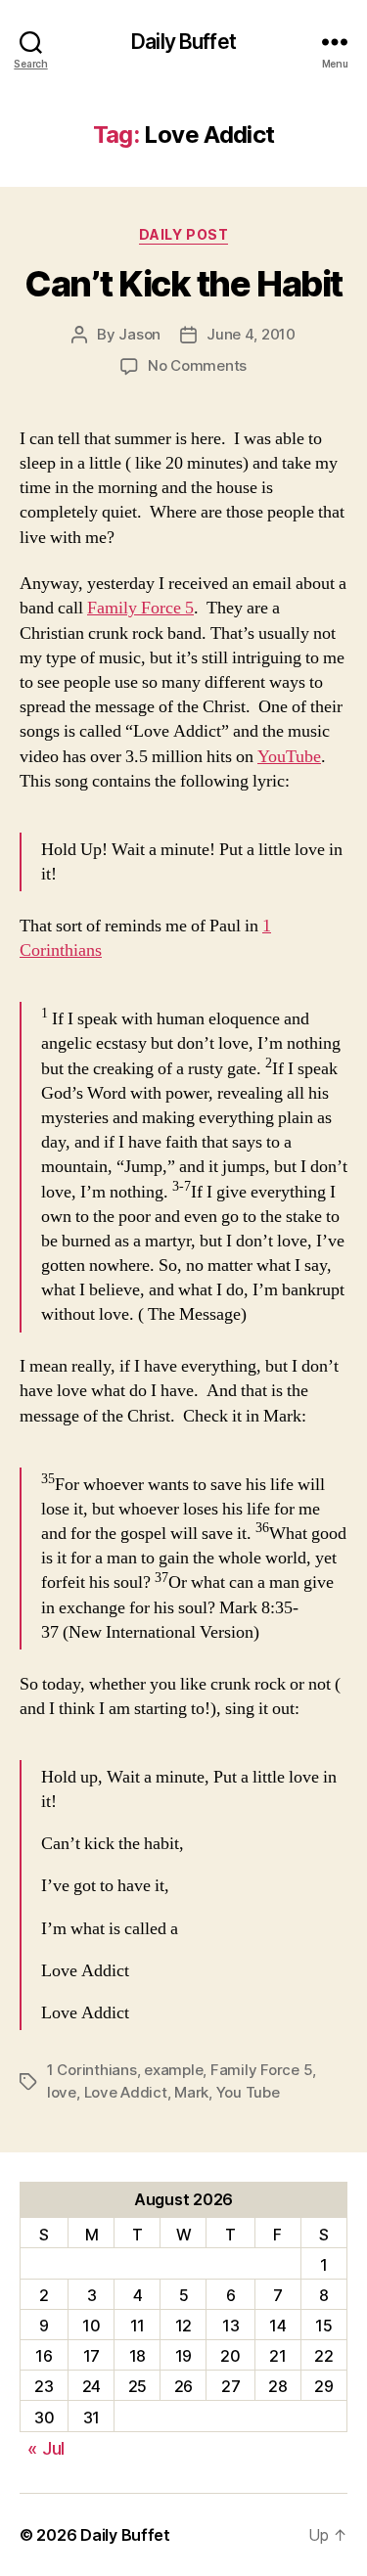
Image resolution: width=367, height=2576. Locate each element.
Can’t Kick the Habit (183, 284)
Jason (139, 334)
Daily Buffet (183, 42)
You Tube (248, 2092)
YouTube (289, 757)
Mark (191, 2092)
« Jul (46, 2448)
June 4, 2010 (251, 334)
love (62, 2092)
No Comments (197, 365)
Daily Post (183, 234)
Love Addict (126, 2092)
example (173, 2070)
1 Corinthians (92, 2070)
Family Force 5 (140, 608)
